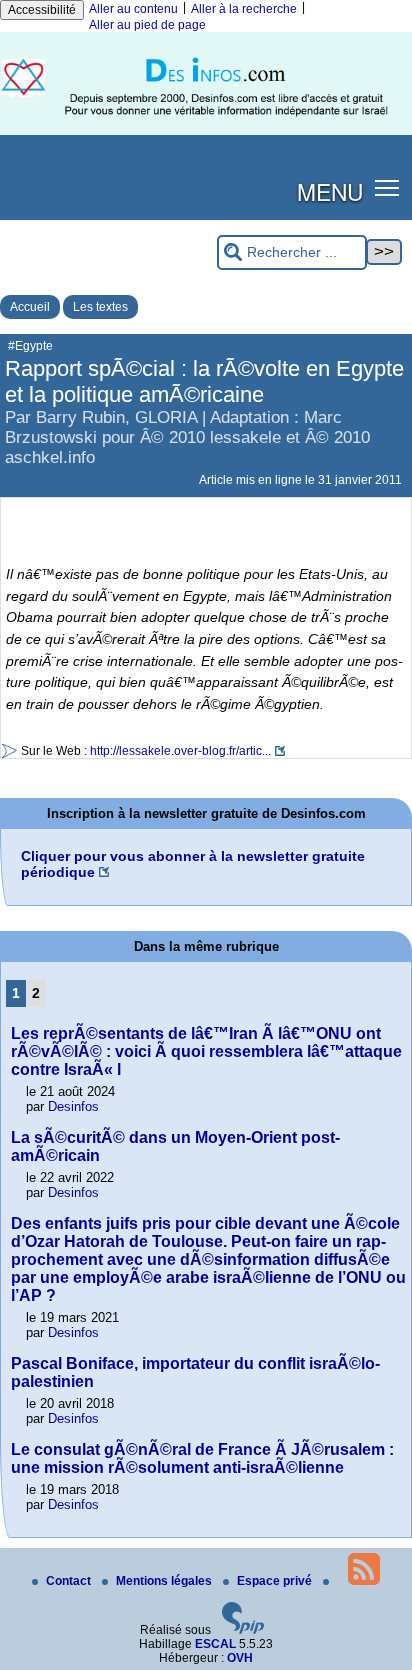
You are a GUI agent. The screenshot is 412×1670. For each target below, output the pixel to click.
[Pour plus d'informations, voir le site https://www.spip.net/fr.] (243, 1630)
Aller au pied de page (147, 25)
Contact (70, 1581)
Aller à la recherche (244, 9)
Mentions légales (165, 1581)
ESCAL (215, 1644)
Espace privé (276, 1581)
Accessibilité (42, 10)
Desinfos (73, 1106)
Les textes (100, 307)
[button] (387, 187)
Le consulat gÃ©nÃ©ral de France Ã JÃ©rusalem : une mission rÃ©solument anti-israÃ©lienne (202, 1458)
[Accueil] (206, 131)
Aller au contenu (133, 9)
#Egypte (30, 346)
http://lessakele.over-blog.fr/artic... (180, 751)
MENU (330, 191)
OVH (240, 1658)
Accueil (30, 307)
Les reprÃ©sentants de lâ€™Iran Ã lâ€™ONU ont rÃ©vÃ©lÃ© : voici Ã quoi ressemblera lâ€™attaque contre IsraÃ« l (206, 1051)
